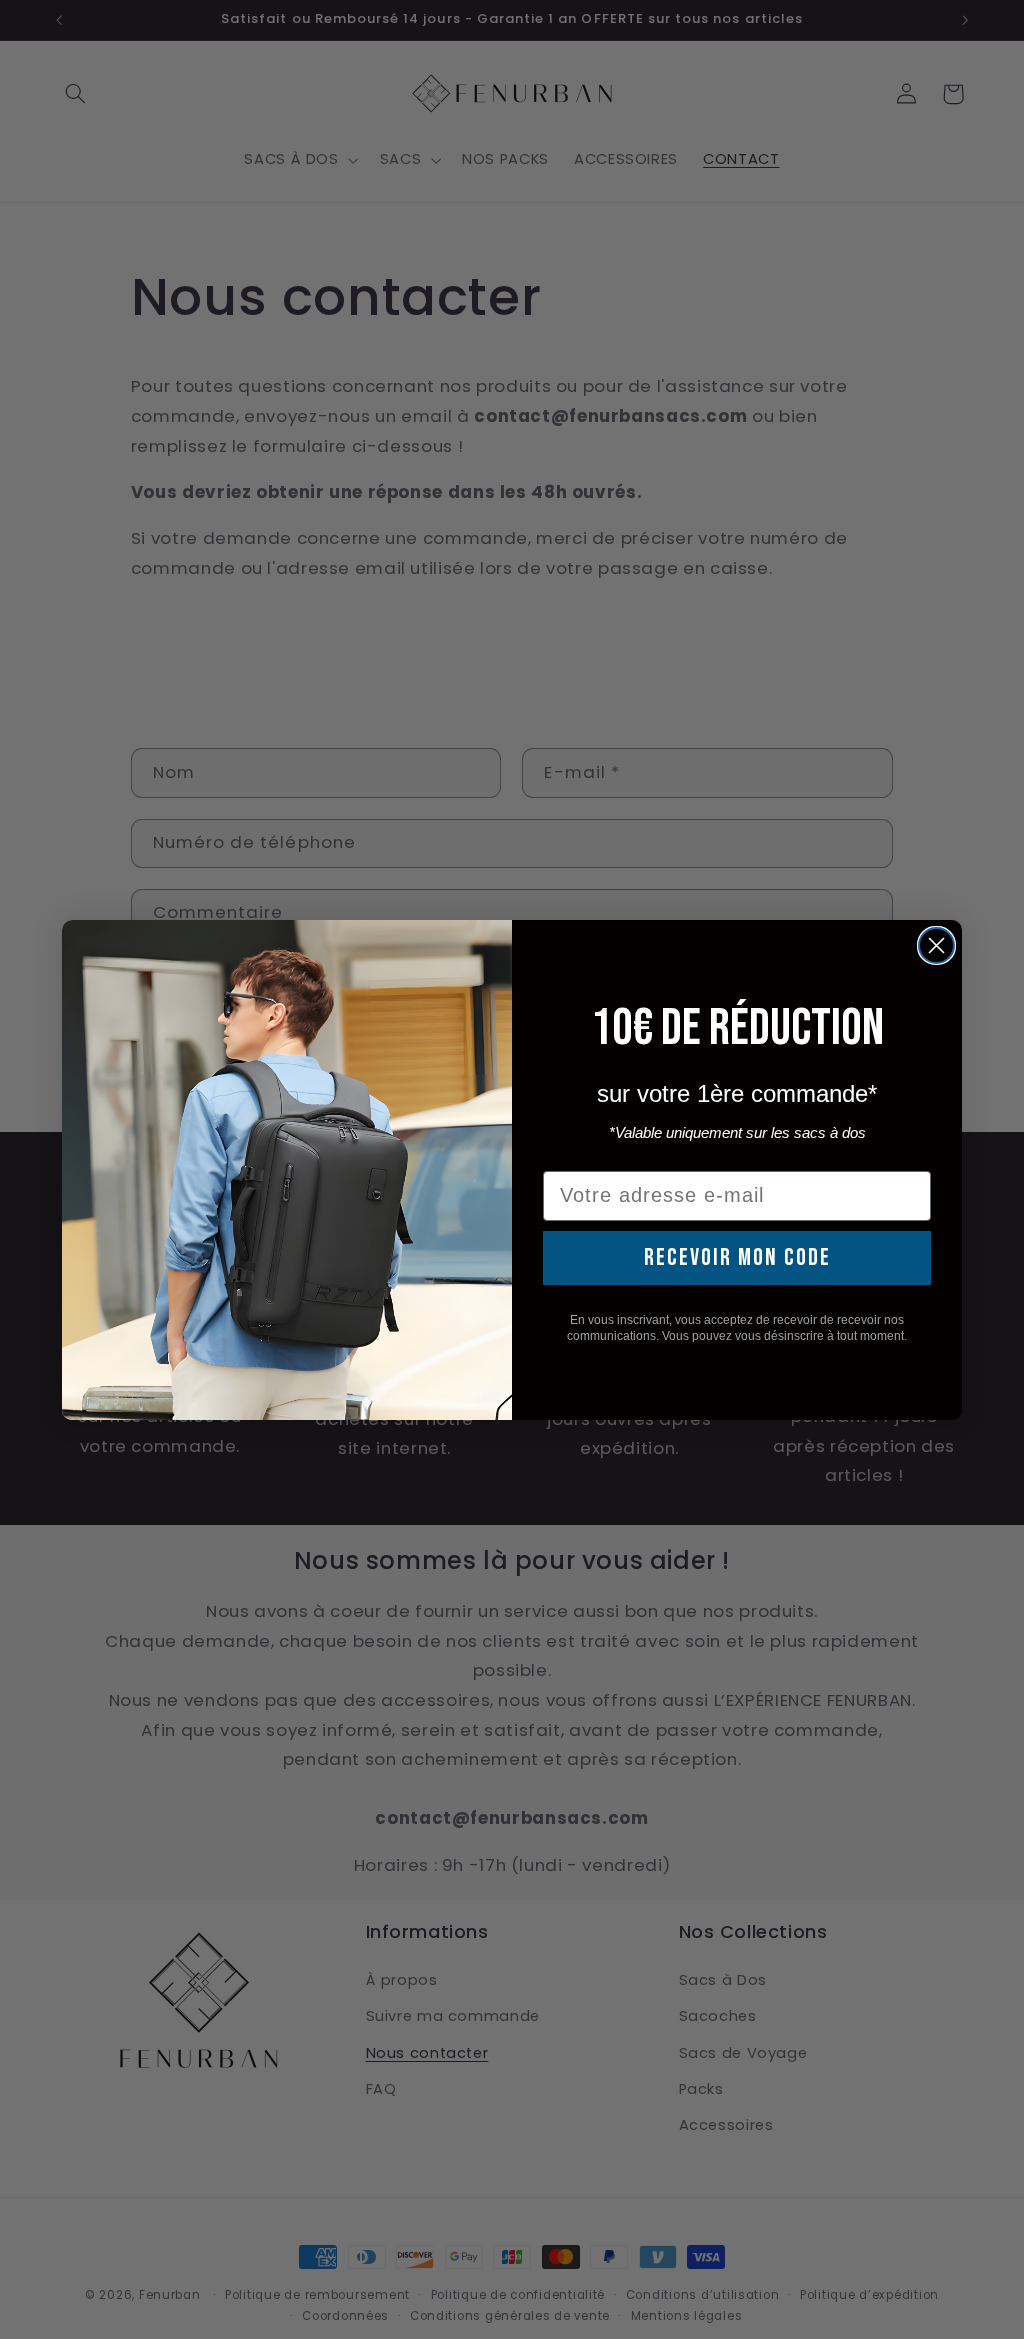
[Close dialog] (936, 945)
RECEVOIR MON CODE (737, 1257)
